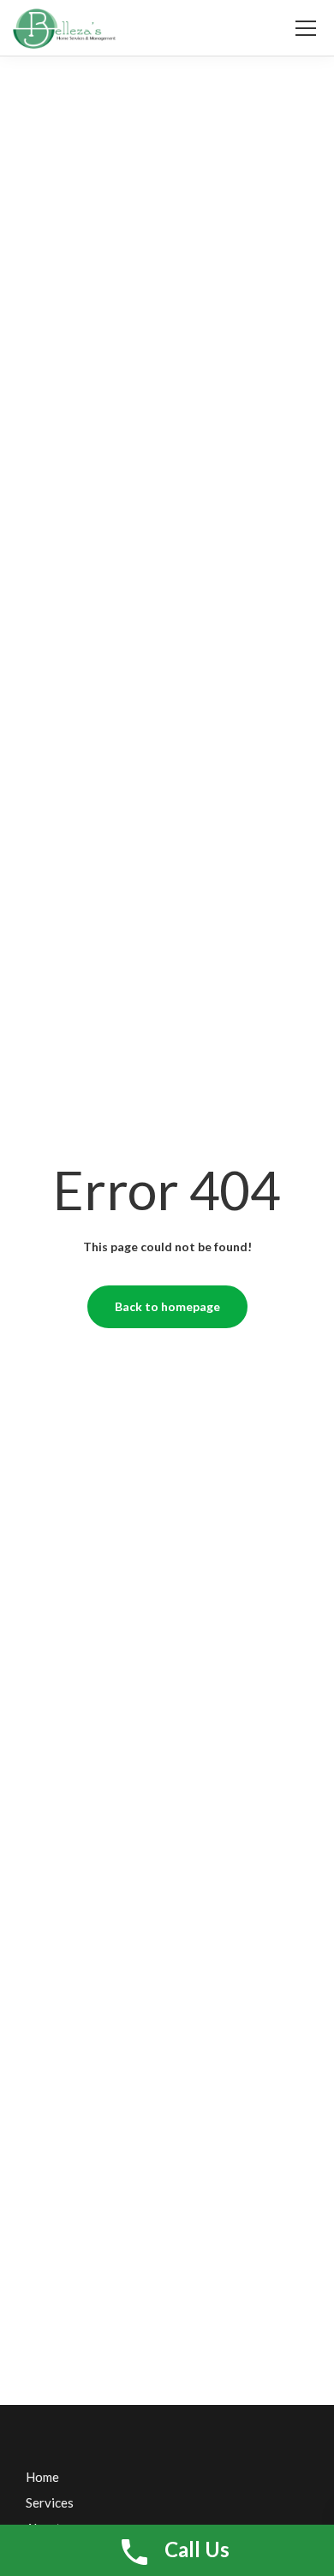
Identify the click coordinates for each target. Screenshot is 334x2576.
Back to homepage (167, 1306)
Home (42, 2477)
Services (50, 2502)
